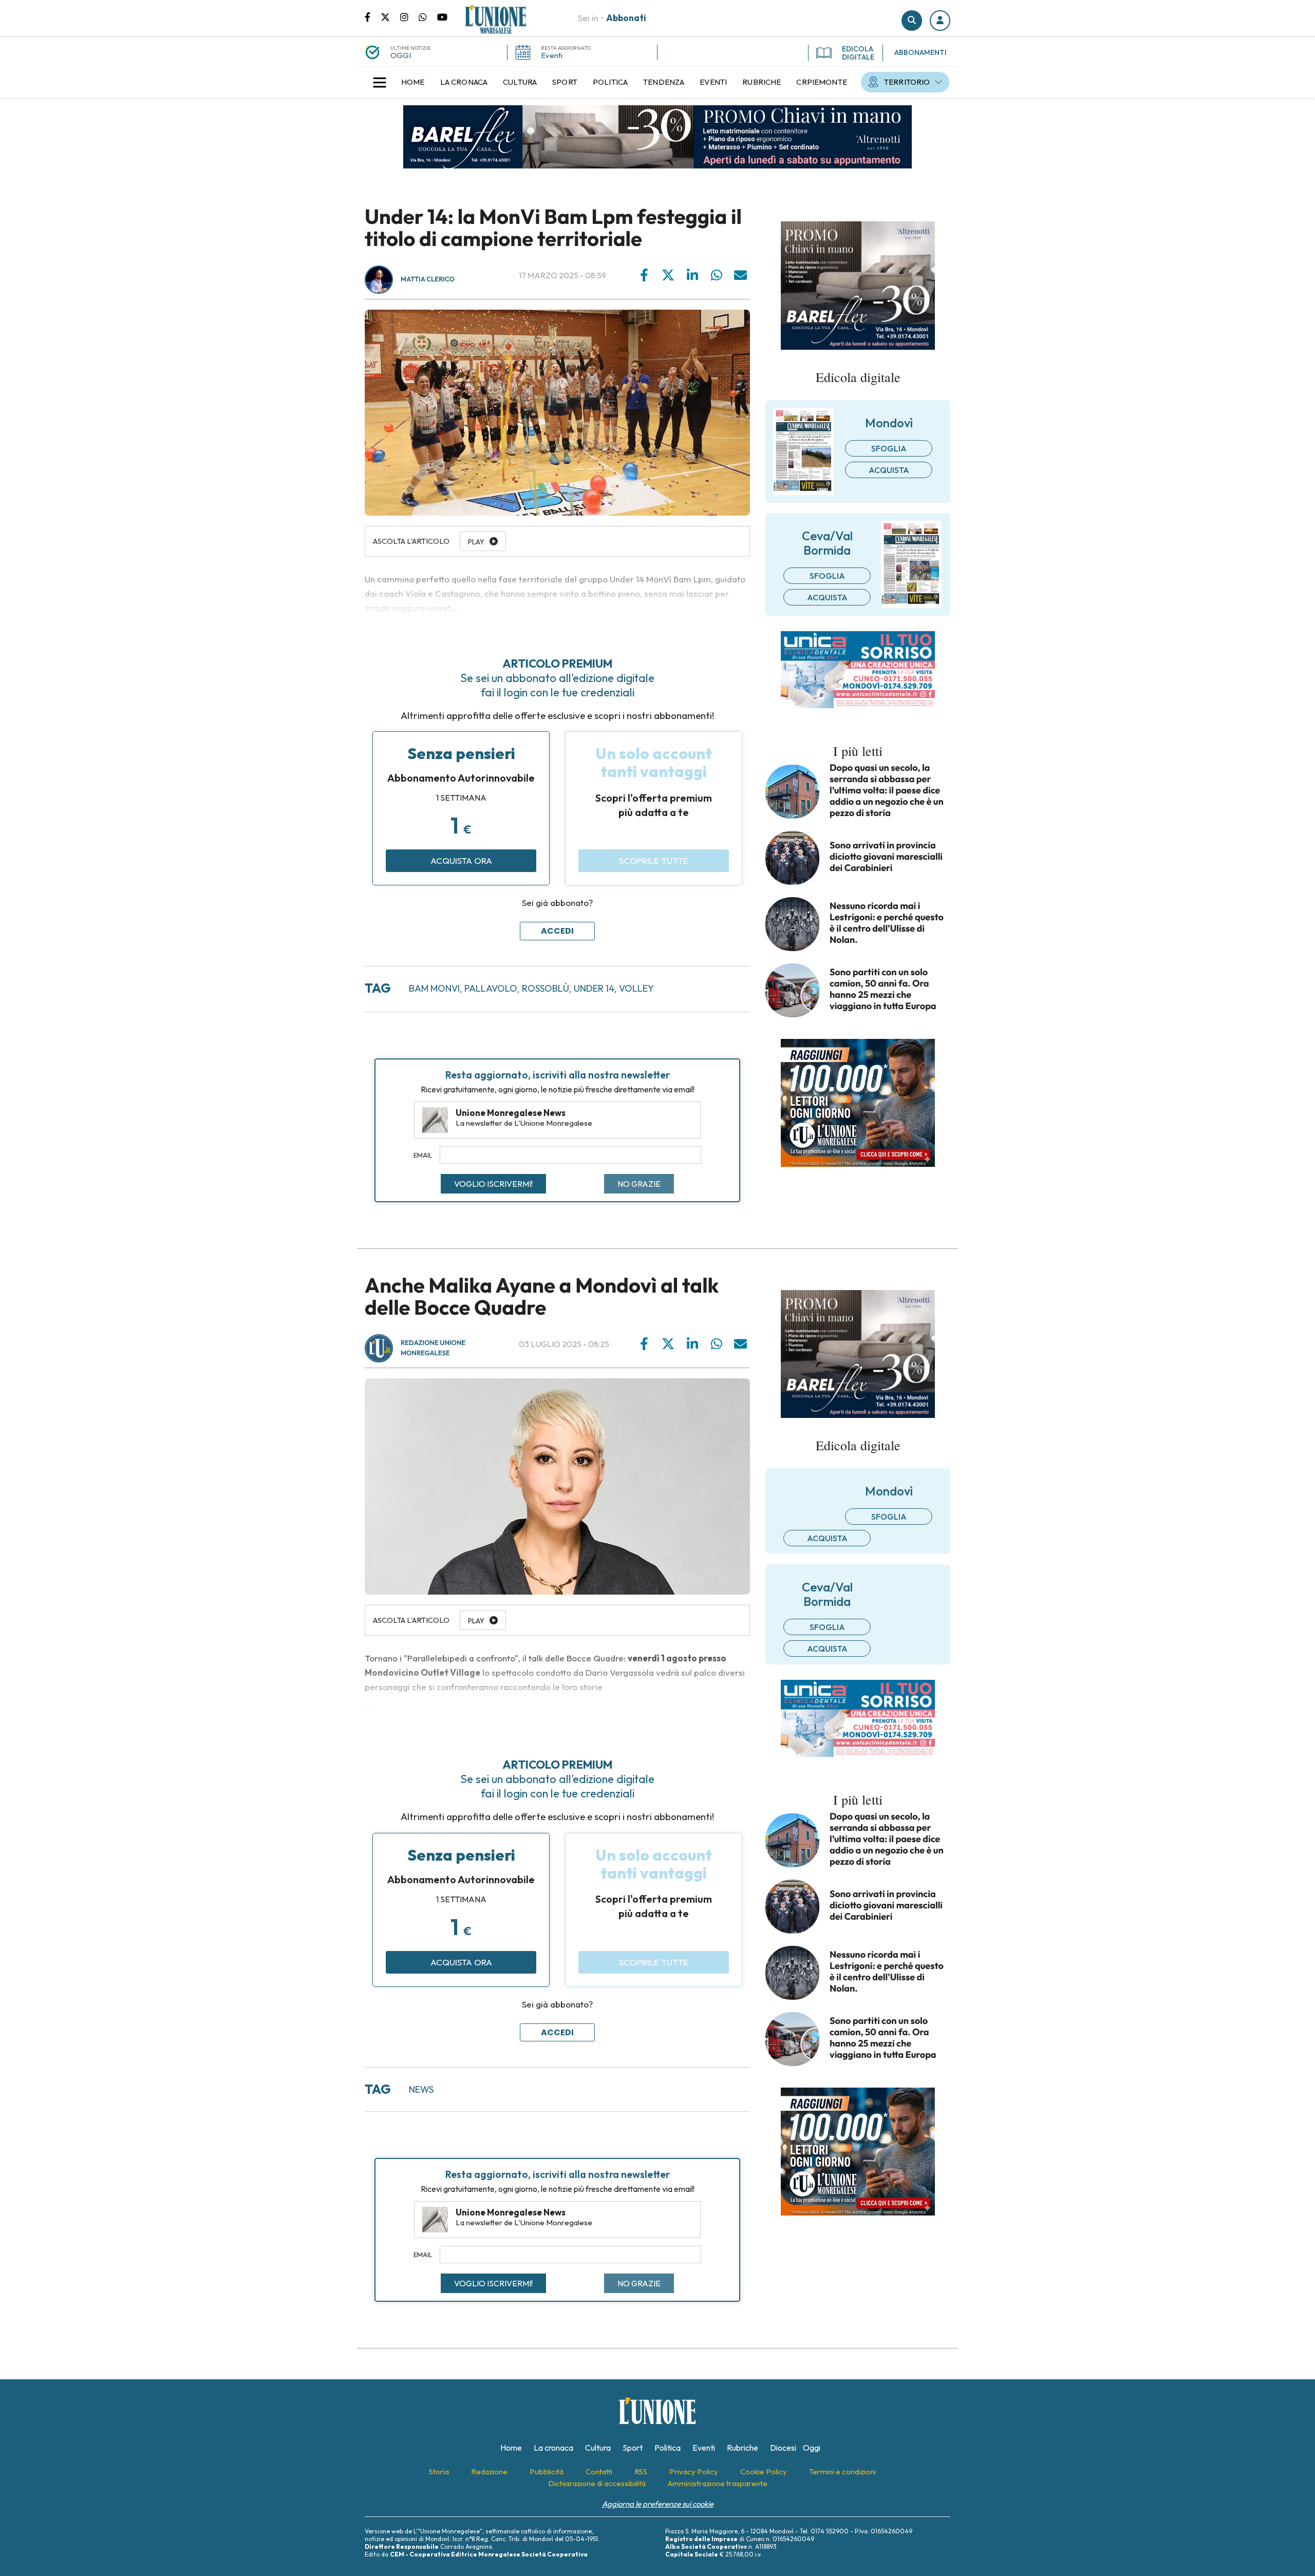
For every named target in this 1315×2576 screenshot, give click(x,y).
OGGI (401, 55)
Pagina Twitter (390, 16)
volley (636, 988)
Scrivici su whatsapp (428, 16)
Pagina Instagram (409, 16)
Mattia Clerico (428, 279)
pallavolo (491, 988)
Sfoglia (889, 448)
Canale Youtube (442, 16)
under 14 (594, 988)
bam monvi (434, 988)
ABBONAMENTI (920, 52)
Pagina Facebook (373, 16)
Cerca (912, 21)
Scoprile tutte (654, 860)
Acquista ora (461, 860)
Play (476, 1621)
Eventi (552, 55)
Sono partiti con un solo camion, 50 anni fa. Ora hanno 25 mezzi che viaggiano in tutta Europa (883, 989)
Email (423, 1155)
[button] (940, 21)
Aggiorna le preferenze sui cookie (658, 2504)
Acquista (889, 470)
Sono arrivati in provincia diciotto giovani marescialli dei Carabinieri (886, 857)
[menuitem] (413, 82)
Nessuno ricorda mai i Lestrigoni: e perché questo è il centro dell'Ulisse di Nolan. (887, 923)
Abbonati (626, 18)
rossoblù (546, 988)
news (421, 2089)
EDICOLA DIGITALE (858, 53)
